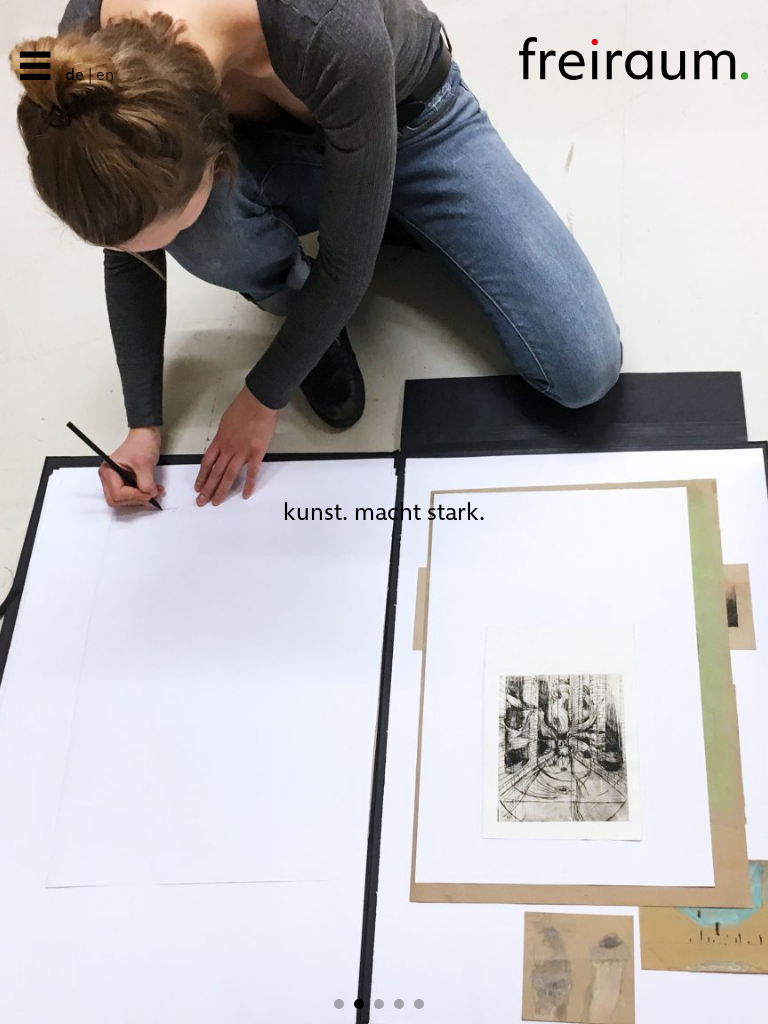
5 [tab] (424, 1004)
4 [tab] (404, 1004)
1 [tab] (344, 1004)
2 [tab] (364, 1004)
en (105, 74)
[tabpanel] (384, 512)
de (74, 74)
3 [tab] (384, 1004)
